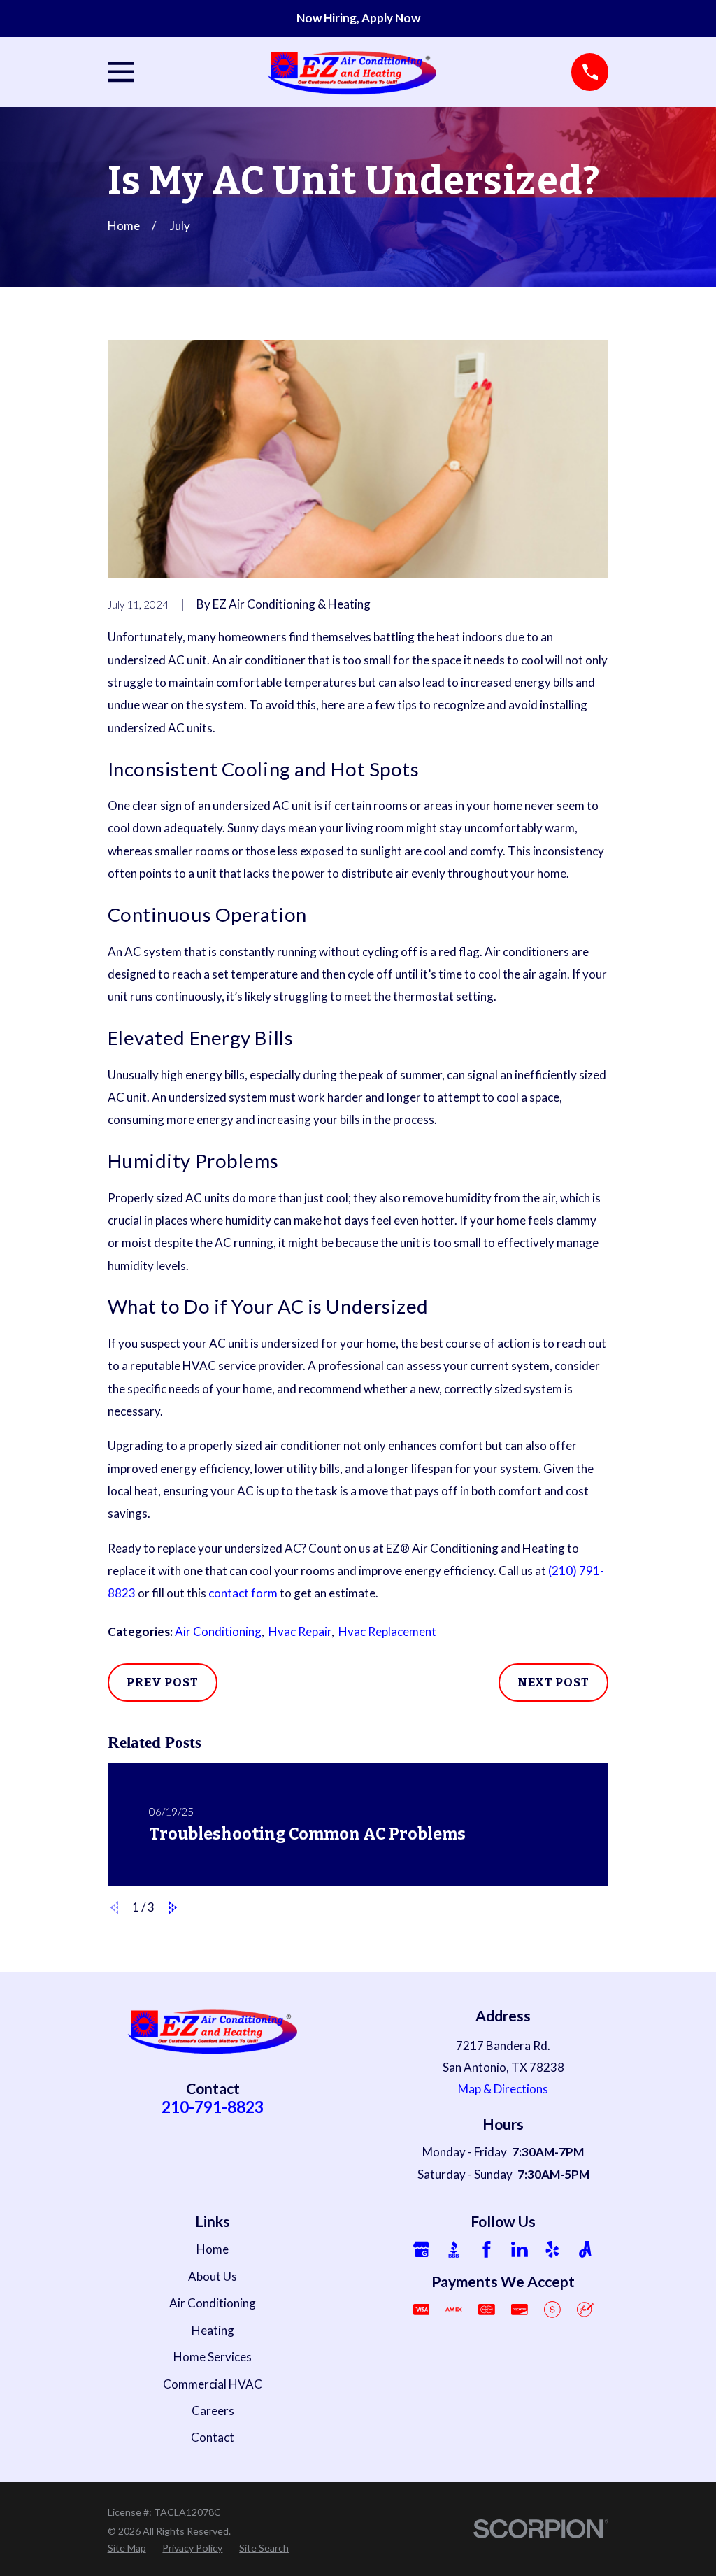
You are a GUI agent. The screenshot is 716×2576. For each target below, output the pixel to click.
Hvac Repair (300, 1631)
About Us (213, 2276)
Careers (213, 2411)
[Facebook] (487, 2249)
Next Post (553, 1682)
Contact (213, 2437)
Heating (213, 2330)
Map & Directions (503, 2089)
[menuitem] (127, 2548)
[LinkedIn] (520, 2249)
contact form (243, 1593)
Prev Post (163, 1682)
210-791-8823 (213, 2107)
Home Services (213, 2357)
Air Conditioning (218, 1631)
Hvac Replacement (387, 1631)
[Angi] (585, 2249)
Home (213, 2249)
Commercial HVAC (213, 2384)
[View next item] (173, 1908)
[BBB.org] (454, 2249)
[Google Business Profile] (422, 2249)
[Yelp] (552, 2249)
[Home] (353, 72)
